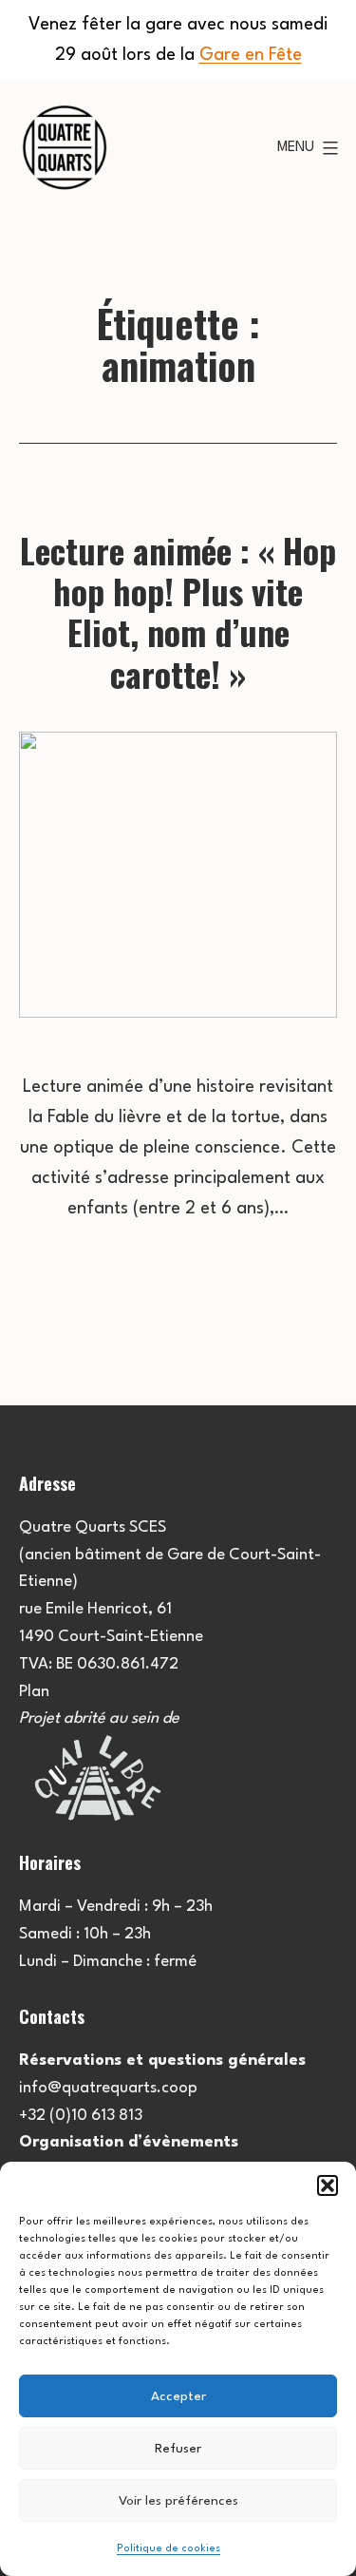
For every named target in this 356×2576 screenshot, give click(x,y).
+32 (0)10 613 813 (81, 2116)
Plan (34, 1692)
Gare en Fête (251, 55)
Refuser (178, 2449)
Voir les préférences (178, 2501)
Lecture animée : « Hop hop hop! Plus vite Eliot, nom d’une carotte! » (178, 611)
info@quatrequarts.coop (108, 2088)
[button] (328, 2185)
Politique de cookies (169, 2549)
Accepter (178, 2396)
